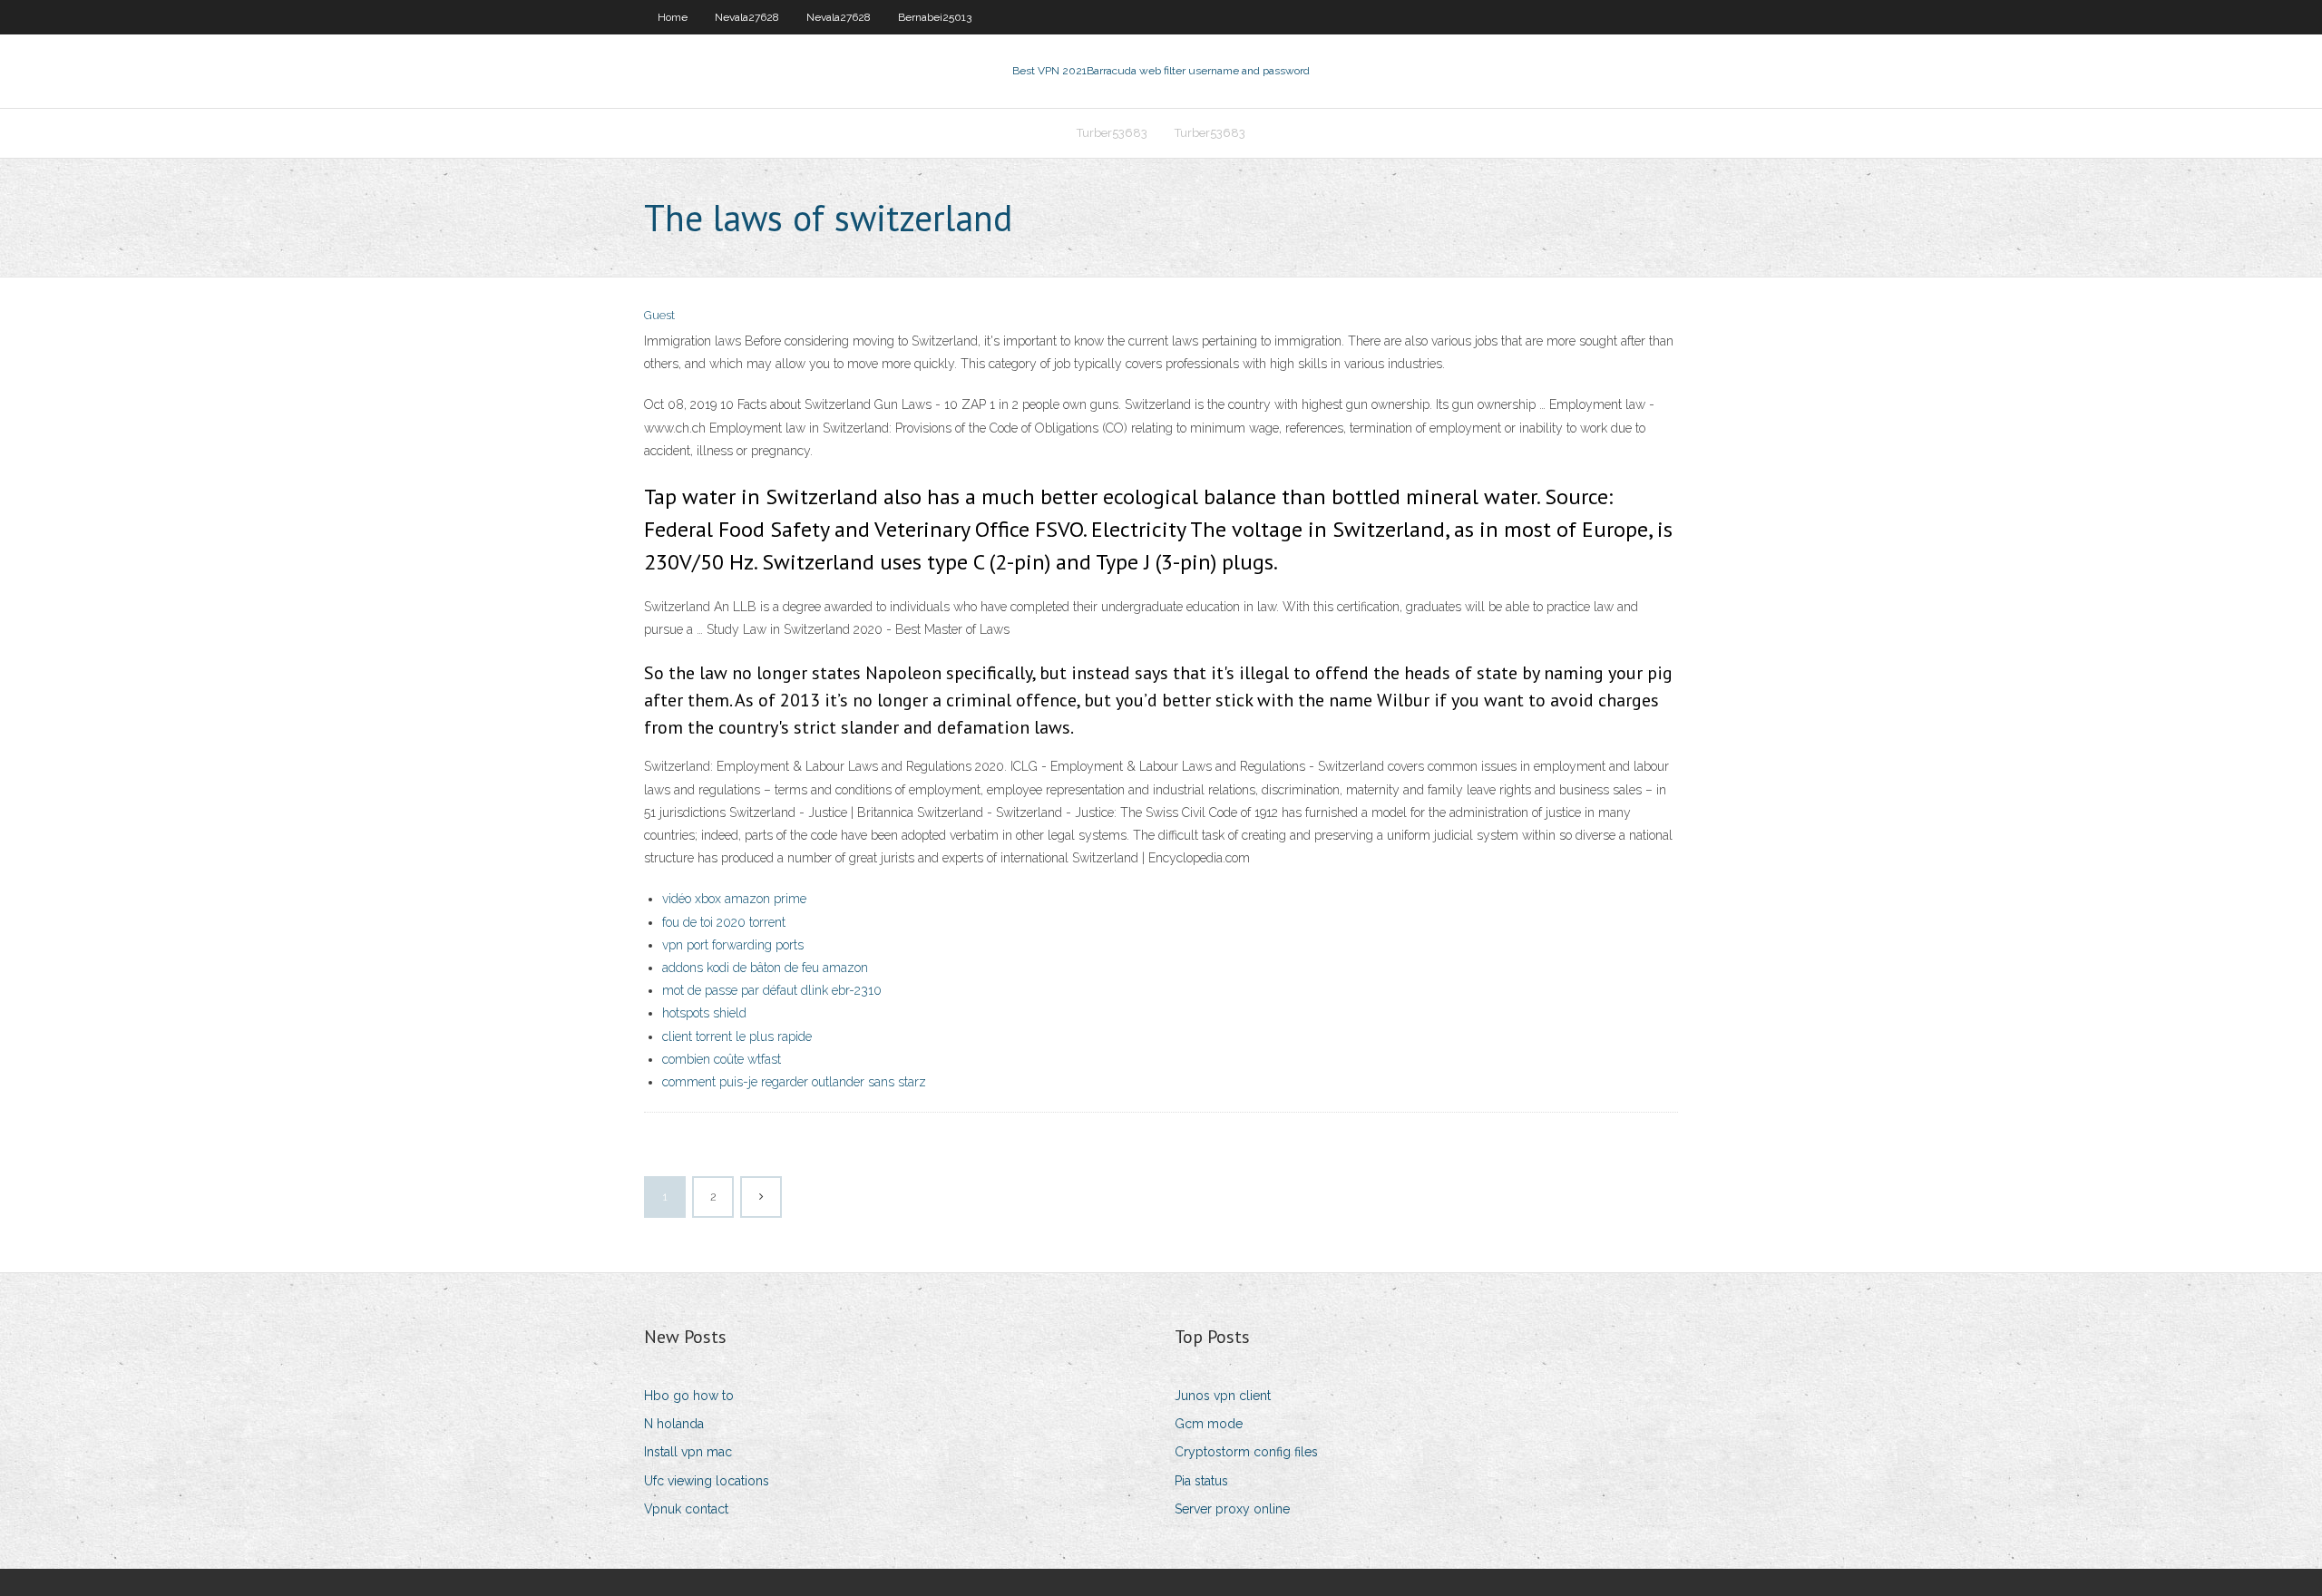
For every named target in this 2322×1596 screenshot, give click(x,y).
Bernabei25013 (935, 17)
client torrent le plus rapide (737, 1036)
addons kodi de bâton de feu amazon (765, 968)
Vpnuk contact (686, 1509)
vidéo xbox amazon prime (734, 899)
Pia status (1201, 1481)
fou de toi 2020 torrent (724, 922)
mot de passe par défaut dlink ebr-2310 (772, 990)
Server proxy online (1232, 1509)
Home (673, 17)
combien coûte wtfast (722, 1059)
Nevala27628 (747, 17)
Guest (659, 315)
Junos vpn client (1223, 1396)
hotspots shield (704, 1013)
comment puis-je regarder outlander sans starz (794, 1082)
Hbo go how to (689, 1396)
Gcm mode (1209, 1424)
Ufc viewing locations (707, 1481)
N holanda (674, 1424)
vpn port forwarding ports (733, 945)
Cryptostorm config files (1246, 1452)
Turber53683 (1112, 133)
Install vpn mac (688, 1452)
